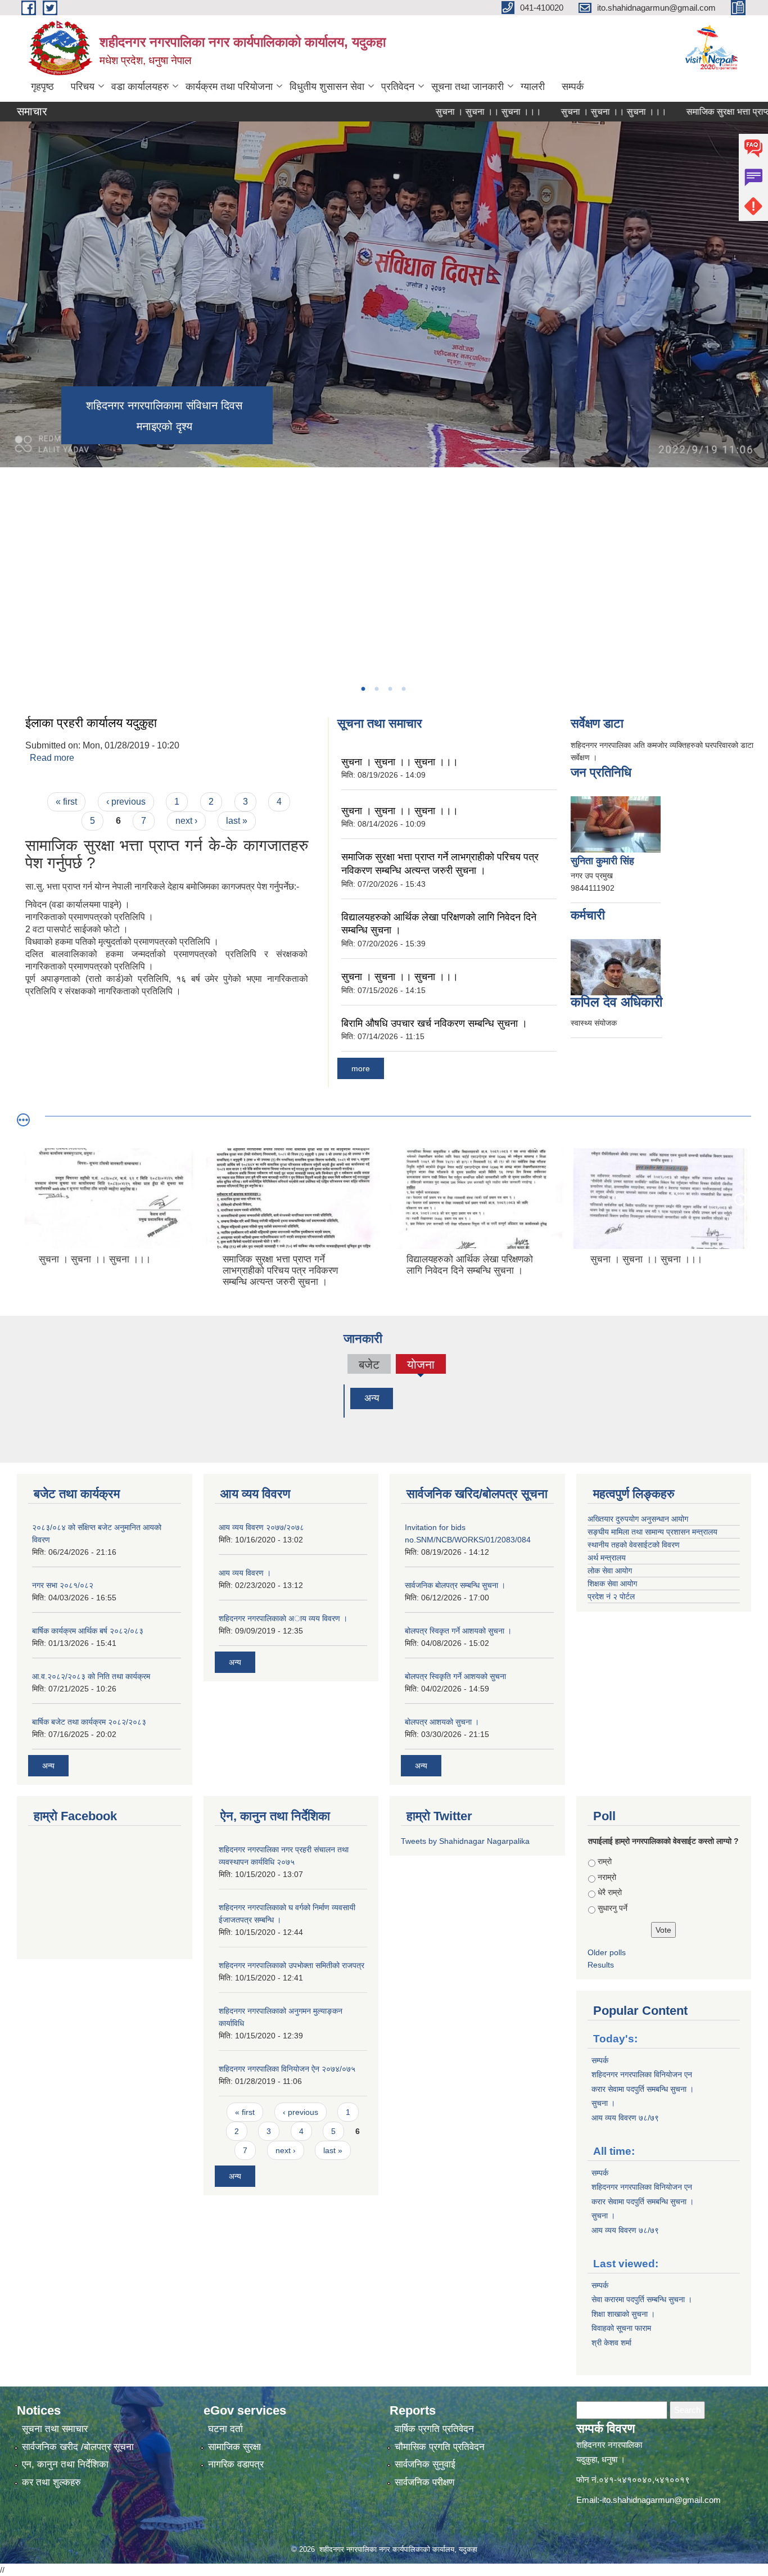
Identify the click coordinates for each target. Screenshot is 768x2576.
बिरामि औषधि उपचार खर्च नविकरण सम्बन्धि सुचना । (434, 1023)
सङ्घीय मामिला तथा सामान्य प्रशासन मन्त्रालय (652, 1532)
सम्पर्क (573, 87)
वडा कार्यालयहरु (140, 87)
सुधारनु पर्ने (613, 1908)
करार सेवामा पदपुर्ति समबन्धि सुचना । (643, 2089)
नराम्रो (607, 1877)
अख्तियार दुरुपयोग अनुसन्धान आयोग (638, 1519)
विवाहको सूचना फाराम (621, 2328)
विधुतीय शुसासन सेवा (327, 87)
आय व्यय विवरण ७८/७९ (625, 2118)
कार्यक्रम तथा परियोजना (229, 87)
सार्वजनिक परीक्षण (424, 2482)
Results (601, 1965)
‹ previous (126, 802)
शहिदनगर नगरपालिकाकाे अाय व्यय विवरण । (283, 1618)
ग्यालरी (533, 87)
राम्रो (605, 1861)
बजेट (369, 1364)
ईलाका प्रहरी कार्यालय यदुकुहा (91, 723)
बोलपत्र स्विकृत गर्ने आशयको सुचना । (458, 1631)
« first (66, 802)
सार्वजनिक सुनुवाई (425, 2464)
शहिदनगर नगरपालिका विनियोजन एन (642, 2074)
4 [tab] (403, 689)
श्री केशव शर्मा (611, 2343)
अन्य (372, 1398)
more (361, 1068)
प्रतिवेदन (398, 87)
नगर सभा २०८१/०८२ (63, 1585)
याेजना (421, 1366)
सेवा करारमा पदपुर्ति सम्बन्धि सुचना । (642, 2299)
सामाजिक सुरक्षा (234, 2447)
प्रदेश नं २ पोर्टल (611, 1596)
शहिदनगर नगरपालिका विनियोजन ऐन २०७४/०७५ (287, 2069)
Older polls (607, 1952)
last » (237, 821)
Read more (52, 758)
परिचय (83, 87)
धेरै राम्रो (610, 1892)
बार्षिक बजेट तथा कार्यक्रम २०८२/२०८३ (89, 1722)
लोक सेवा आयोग (610, 1571)
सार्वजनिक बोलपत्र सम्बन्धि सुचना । (455, 1585)
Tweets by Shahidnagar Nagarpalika (465, 1841)
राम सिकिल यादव (611, 1002)
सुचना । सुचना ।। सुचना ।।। (427, 112)
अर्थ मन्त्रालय (607, 1558)
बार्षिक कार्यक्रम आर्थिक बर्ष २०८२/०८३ (88, 1631)
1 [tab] (363, 689)
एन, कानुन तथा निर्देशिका (65, 2464)
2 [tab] (376, 689)
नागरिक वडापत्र (236, 2464)
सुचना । (603, 2103)
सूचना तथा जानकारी (467, 87)
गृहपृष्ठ (42, 87)
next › (186, 821)
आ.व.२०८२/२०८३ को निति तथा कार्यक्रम (91, 1676)
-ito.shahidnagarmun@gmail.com (660, 2500)
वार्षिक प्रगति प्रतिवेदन (434, 2429)
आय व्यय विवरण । (245, 1573)
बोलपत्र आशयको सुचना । (442, 1722)
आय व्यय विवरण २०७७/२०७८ (261, 1527)
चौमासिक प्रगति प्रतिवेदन (440, 2447)
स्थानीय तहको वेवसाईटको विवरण (634, 1545)
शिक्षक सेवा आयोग (612, 1584)
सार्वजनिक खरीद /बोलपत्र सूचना (78, 2447)
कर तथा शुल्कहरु (51, 2482)
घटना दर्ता (225, 2429)
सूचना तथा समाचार (55, 2429)
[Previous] (11, 509)
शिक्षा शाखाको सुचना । (623, 2314)
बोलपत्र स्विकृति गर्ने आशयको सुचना (455, 1676)
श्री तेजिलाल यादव (605, 861)
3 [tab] (390, 689)
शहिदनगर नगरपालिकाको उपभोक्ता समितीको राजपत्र (292, 1965)
